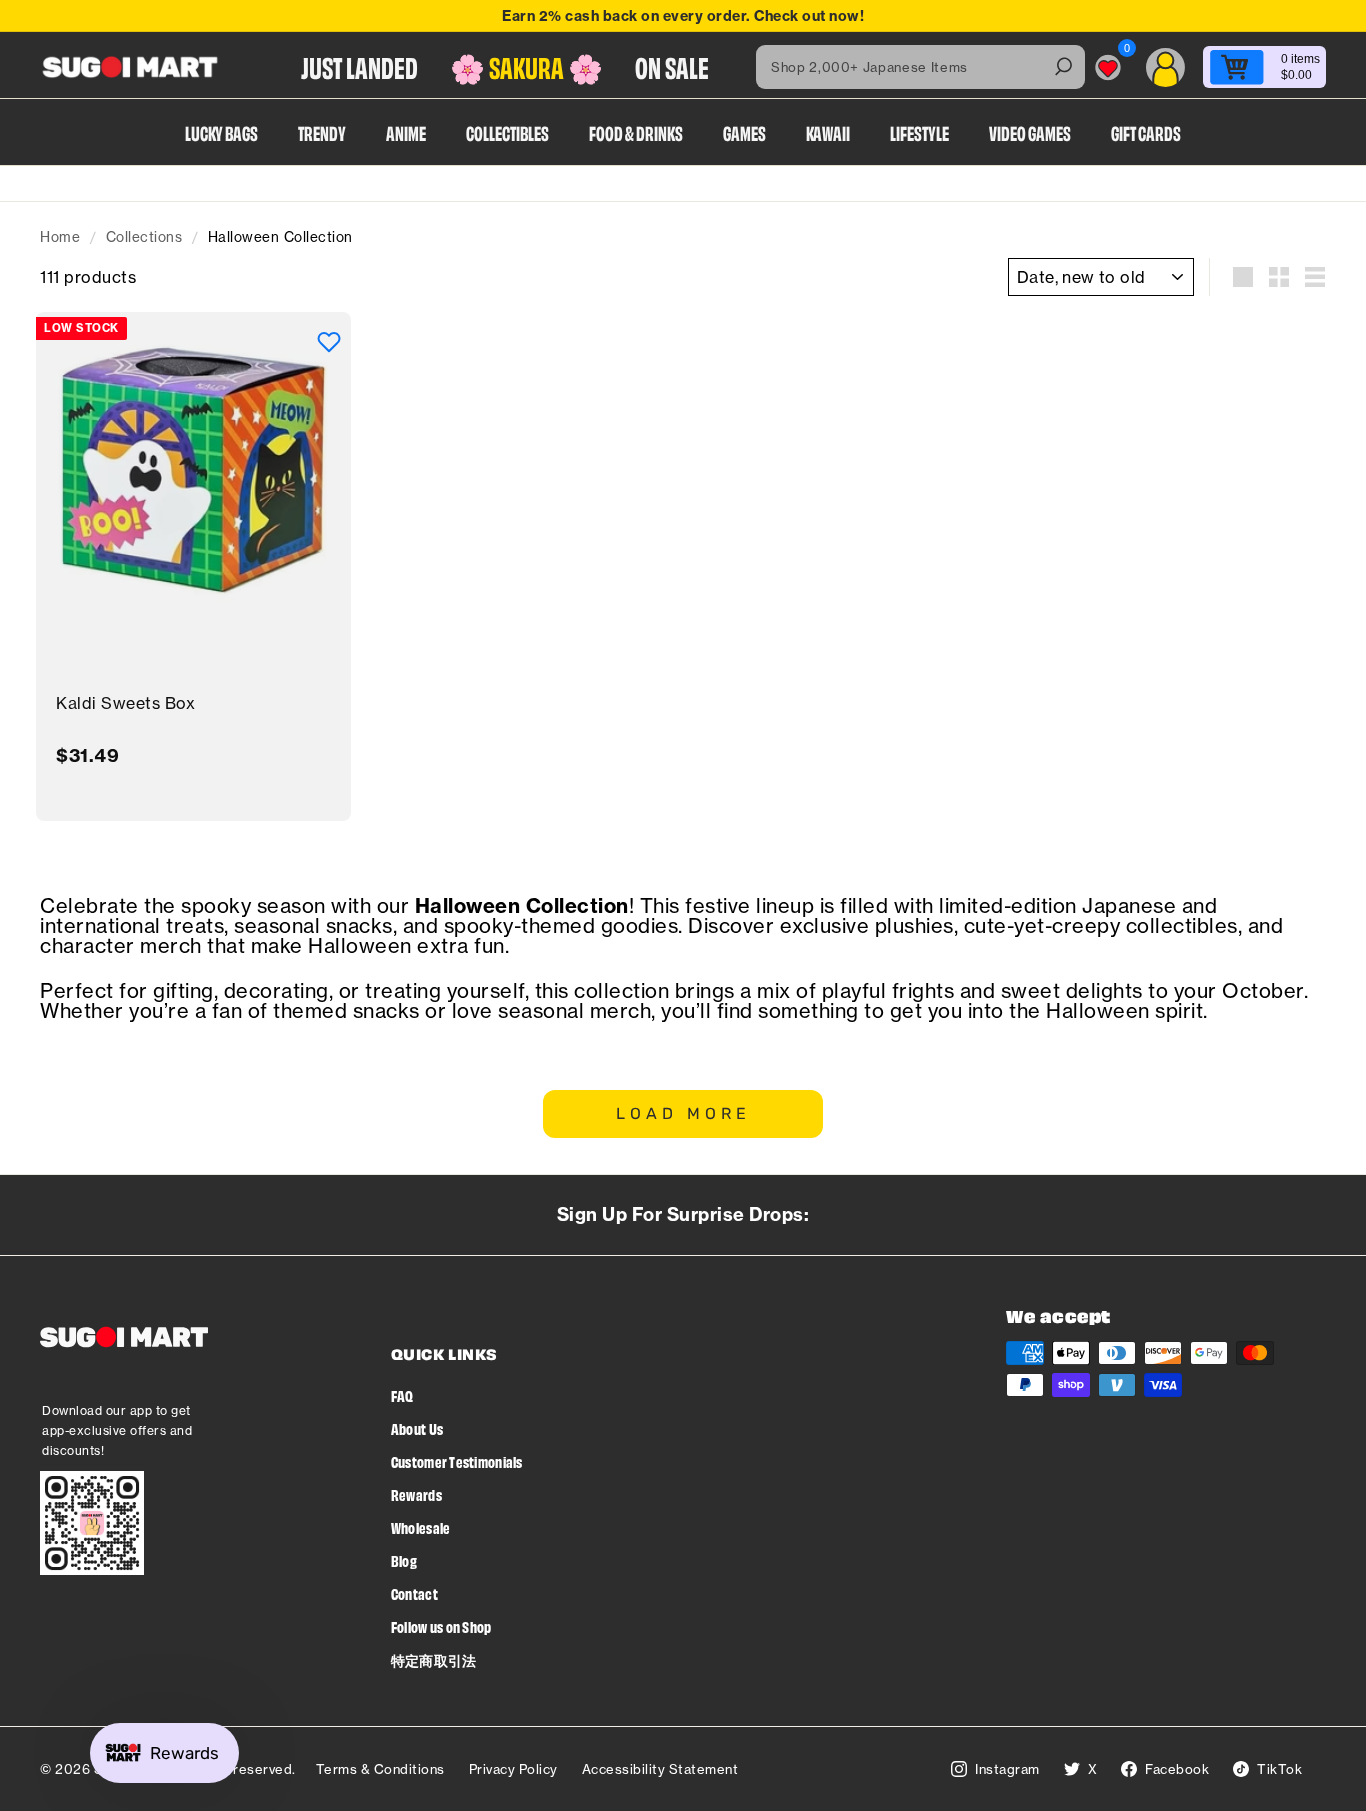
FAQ (402, 1395)
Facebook (1177, 1769)
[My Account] (1165, 67)
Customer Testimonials (457, 1461)
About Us (417, 1428)
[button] (329, 342)
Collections (144, 237)
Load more (683, 1113)
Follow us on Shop (441, 1626)
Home (60, 237)
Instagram (1007, 1769)
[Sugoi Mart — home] (130, 67)
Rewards (416, 1494)
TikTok (1279, 1769)
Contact (414, 1593)
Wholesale (421, 1527)
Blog (404, 1560)
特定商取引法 (434, 1659)
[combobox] (920, 67)
